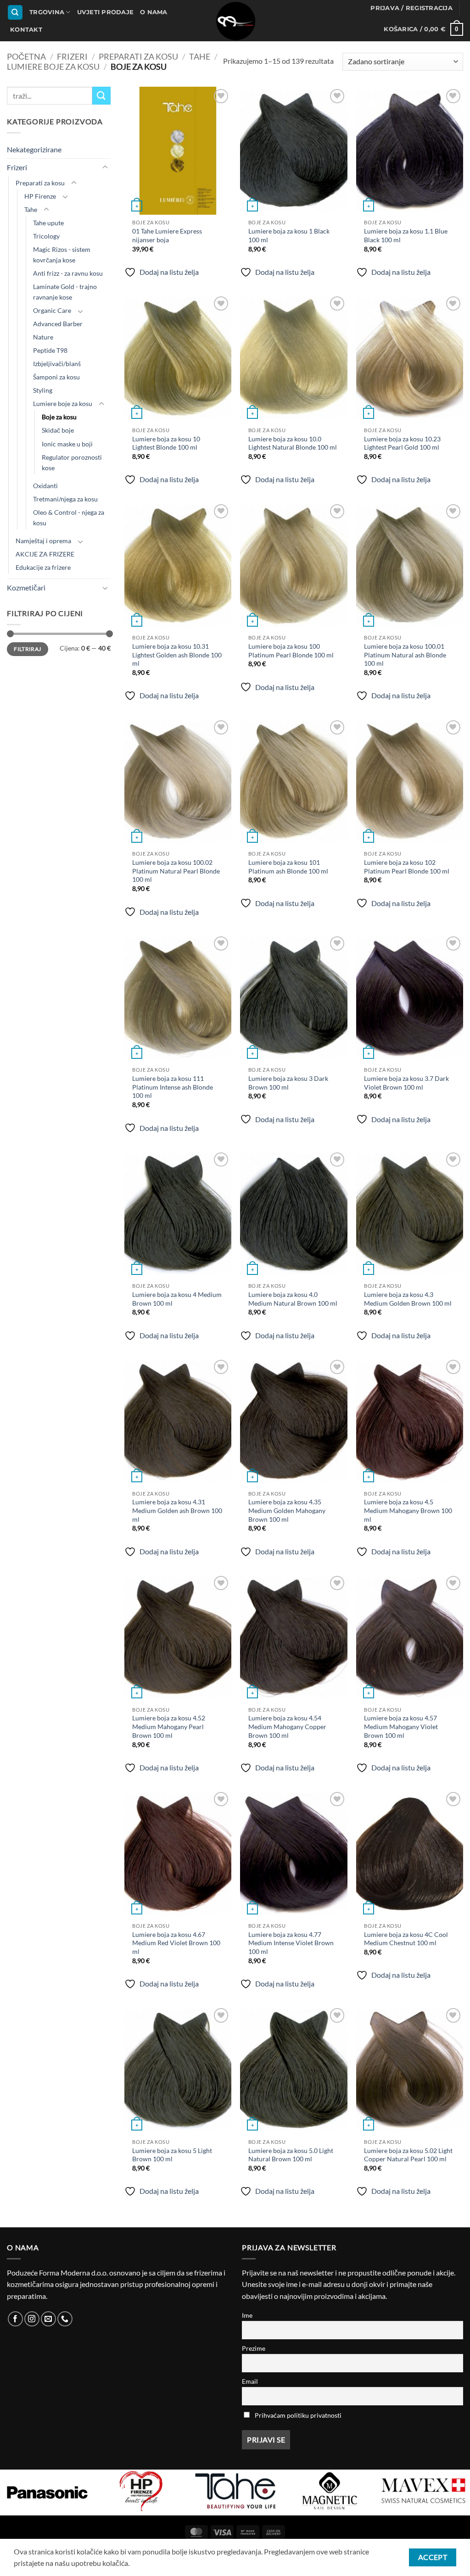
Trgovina (47, 12)
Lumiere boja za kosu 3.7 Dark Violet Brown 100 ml (406, 1083)
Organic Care (52, 310)
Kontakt (26, 30)
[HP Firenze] (47, 2491)
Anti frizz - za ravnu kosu (68, 273)
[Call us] (65, 2319)
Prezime (254, 2348)
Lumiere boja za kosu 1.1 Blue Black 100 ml (406, 235)
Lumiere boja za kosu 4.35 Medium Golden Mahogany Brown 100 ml (287, 1510)
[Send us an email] (48, 2319)
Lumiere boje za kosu (53, 67)
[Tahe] (141, 2491)
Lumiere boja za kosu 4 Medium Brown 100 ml (177, 1299)
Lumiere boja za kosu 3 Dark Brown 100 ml (288, 1083)
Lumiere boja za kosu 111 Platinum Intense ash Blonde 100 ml (173, 1087)
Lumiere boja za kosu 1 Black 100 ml (289, 235)
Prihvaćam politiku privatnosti (298, 2415)
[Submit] (101, 96)
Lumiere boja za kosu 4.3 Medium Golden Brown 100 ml (408, 1299)
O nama (154, 12)
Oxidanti (45, 486)
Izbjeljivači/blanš (57, 364)
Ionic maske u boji (67, 443)
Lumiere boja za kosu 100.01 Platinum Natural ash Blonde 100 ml (405, 655)
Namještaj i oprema (43, 541)
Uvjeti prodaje (106, 12)
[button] (411, 8)
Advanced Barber (58, 324)
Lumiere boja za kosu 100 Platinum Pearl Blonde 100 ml (291, 651)
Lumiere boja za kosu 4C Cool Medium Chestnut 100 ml (406, 1939)
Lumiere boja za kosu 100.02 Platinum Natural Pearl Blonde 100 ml (176, 871)
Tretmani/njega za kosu (65, 499)
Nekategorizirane (34, 149)
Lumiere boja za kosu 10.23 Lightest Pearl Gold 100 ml (402, 443)
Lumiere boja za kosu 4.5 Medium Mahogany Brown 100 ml (408, 1510)
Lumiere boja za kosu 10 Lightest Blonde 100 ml (166, 443)
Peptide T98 (50, 350)
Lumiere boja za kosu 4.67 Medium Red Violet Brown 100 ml (176, 1943)
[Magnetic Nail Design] (235, 2491)
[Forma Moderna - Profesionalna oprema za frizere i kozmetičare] (235, 21)
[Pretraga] (15, 13)
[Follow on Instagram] (32, 2319)
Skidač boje (58, 430)
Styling (43, 390)
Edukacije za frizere (43, 567)
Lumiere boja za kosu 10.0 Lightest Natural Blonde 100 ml (293, 443)
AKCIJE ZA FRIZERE (45, 554)
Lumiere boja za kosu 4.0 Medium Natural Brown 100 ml (293, 1299)
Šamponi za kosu (56, 377)
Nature (43, 337)
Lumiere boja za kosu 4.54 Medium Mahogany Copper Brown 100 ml (287, 1726)
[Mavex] (329, 2491)
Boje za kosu (59, 417)
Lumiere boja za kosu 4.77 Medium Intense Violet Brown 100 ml (291, 1943)
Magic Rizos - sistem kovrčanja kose (62, 255)
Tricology (46, 236)
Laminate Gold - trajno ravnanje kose (65, 292)
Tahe (200, 56)
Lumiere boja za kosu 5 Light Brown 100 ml (172, 2155)
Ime (247, 2315)
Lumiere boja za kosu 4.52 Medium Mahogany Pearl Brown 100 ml (169, 1726)
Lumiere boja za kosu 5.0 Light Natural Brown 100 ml (291, 2155)
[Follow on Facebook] (15, 2319)
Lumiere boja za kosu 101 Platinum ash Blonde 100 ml (288, 867)
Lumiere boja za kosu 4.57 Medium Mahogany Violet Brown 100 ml (401, 1726)
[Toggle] (105, 167)
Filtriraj (27, 649)
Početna (26, 56)
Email (250, 2381)
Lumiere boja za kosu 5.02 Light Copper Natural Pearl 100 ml (408, 2155)
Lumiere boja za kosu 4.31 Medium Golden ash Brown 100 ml (177, 1510)
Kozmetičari (26, 587)
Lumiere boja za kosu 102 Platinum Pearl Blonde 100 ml (407, 867)
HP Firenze (40, 196)
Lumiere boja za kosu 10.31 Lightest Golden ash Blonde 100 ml (177, 655)
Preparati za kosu (138, 56)
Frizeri (72, 56)
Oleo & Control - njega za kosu (69, 517)
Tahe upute (48, 223)
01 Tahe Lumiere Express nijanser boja (167, 235)
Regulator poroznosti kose (72, 462)
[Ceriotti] (423, 2491)
